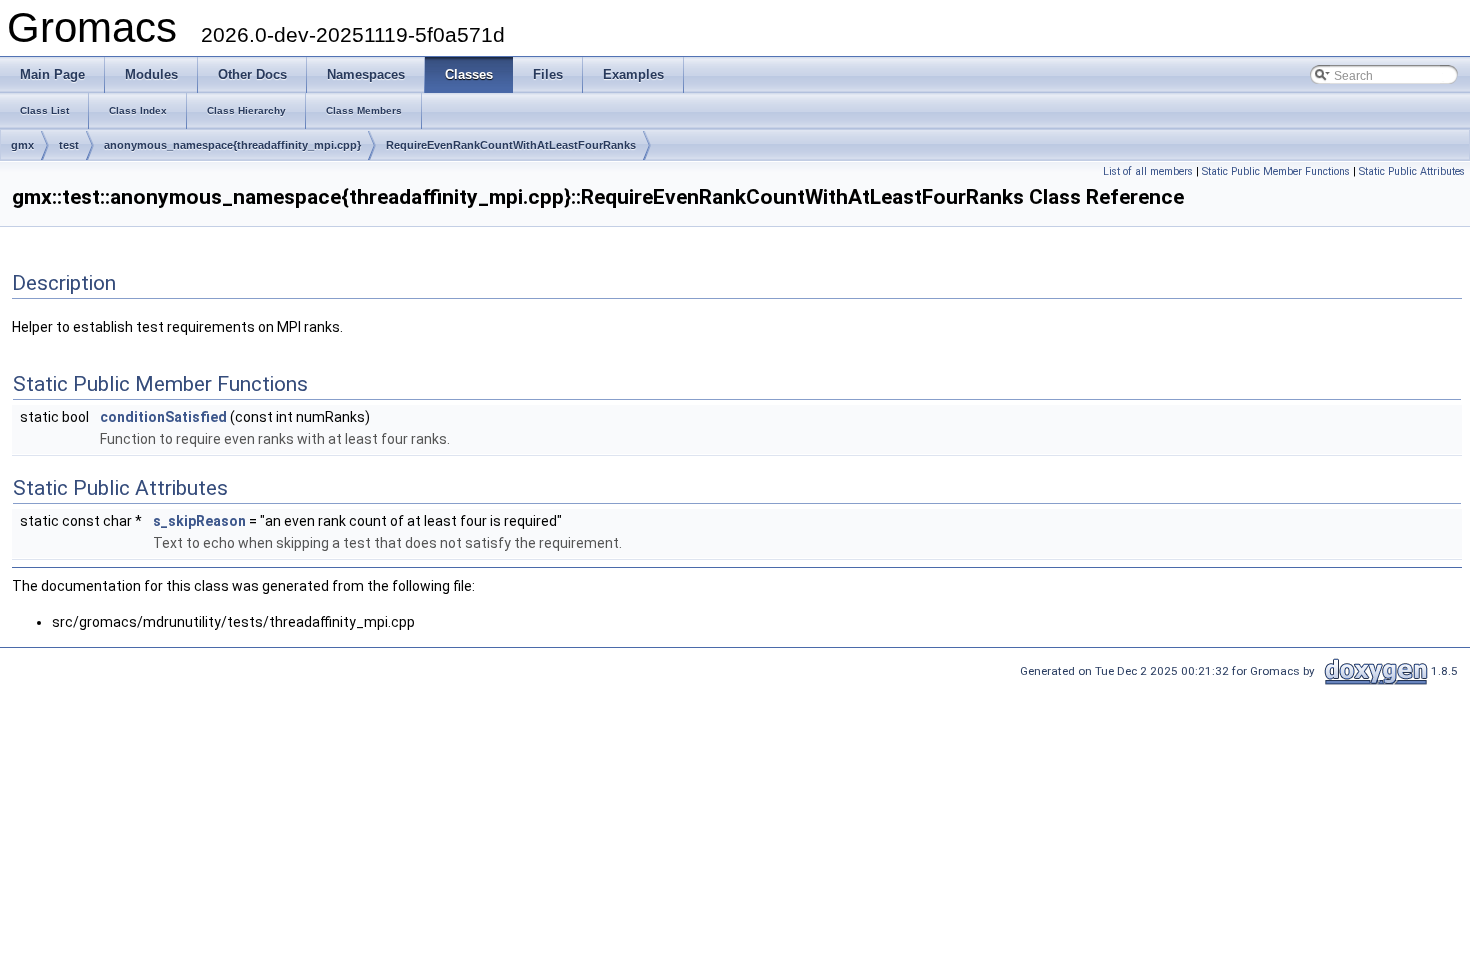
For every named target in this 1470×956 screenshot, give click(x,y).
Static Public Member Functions (1276, 171)
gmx (22, 145)
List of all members (1148, 171)
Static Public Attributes (1412, 171)
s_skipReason (199, 521)
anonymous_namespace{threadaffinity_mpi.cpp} (232, 145)
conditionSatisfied (163, 417)
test (69, 145)
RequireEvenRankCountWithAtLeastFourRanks (511, 145)
